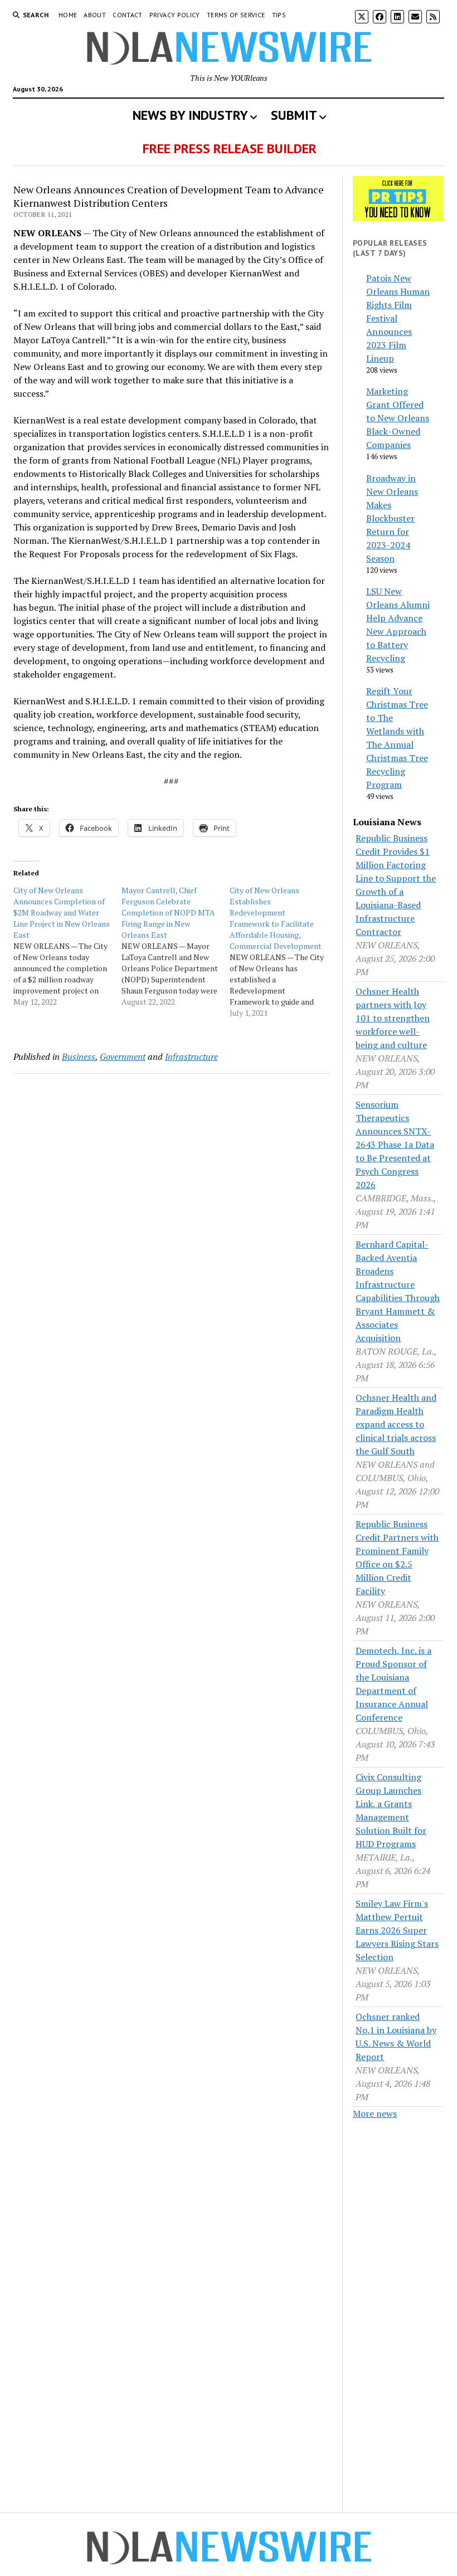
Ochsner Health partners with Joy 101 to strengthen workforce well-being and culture (393, 1018)
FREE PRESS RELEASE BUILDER (230, 148)
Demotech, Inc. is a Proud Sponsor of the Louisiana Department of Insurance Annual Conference (393, 1684)
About (95, 15)
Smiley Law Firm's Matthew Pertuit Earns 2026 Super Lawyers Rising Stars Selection (397, 1930)
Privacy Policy (175, 15)
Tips (279, 15)
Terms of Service (236, 15)
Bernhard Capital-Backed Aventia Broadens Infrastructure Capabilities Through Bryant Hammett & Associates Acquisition (398, 1291)
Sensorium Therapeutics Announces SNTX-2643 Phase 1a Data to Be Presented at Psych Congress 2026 (395, 1145)
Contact (128, 15)
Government (123, 1056)
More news (375, 2114)
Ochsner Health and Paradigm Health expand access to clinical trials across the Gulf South (396, 1424)
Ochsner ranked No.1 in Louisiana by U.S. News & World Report (396, 2037)
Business (79, 1056)
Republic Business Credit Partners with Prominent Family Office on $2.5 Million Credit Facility (397, 1557)
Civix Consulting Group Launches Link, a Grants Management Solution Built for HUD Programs (391, 1810)
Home (68, 15)
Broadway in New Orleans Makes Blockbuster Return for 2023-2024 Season (392, 518)
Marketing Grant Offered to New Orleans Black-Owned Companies (398, 418)
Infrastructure (191, 1056)
